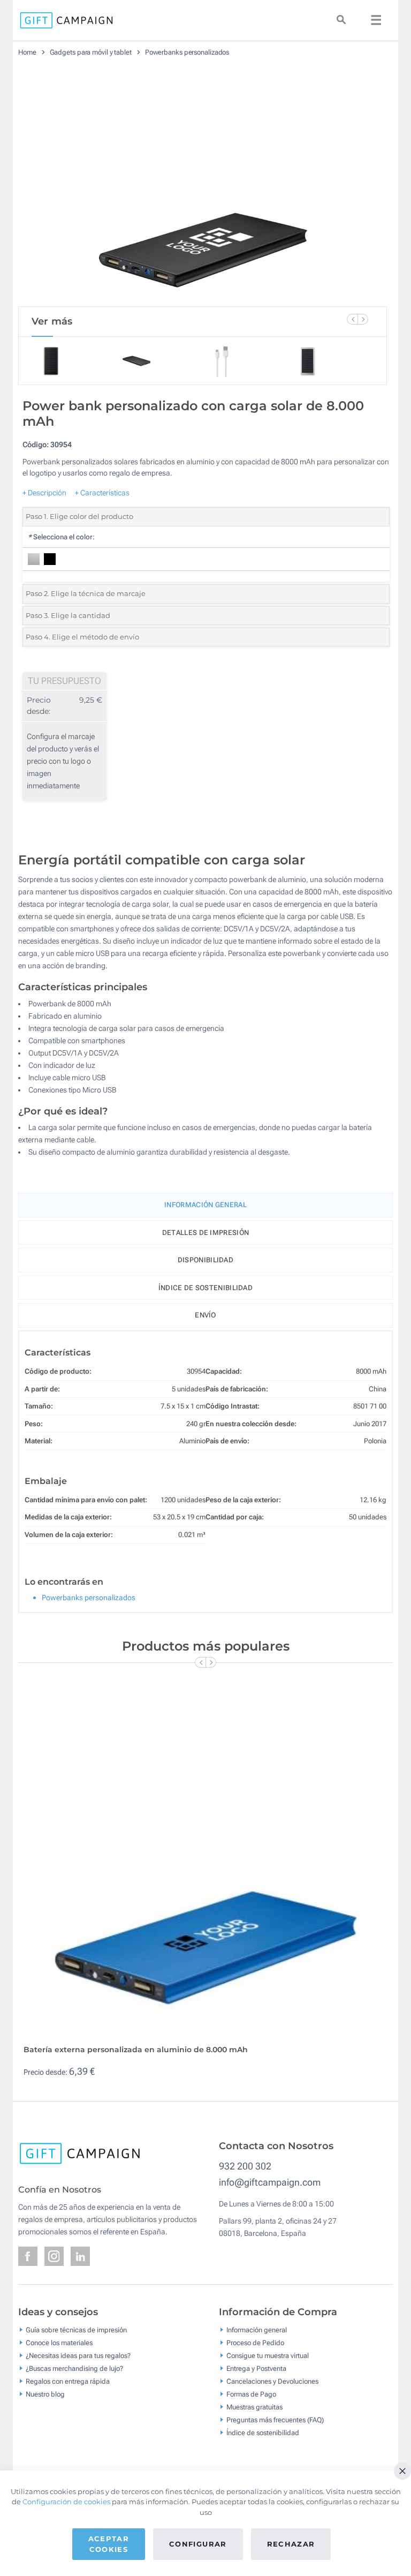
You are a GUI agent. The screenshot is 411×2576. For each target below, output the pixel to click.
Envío (205, 1315)
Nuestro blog (45, 2394)
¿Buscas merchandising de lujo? (74, 2368)
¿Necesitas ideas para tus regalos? (78, 2355)
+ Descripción (44, 493)
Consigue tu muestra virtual (268, 2355)
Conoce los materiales (59, 2342)
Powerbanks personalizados (187, 52)
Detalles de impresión (205, 1233)
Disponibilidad (205, 1260)
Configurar (198, 2544)
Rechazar (291, 2544)
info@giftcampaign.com (270, 2182)
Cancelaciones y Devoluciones (272, 2381)
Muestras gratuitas (254, 2406)
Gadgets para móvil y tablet (91, 52)
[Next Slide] (363, 319)
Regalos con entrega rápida (68, 2381)
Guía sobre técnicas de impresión (76, 2329)
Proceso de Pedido (255, 2342)
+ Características (102, 493)
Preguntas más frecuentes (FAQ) (275, 2419)
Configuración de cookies (66, 2502)
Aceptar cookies (109, 2544)
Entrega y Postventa (256, 2368)
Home (27, 52)
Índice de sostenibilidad (205, 1288)
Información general (257, 2329)
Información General (205, 1205)
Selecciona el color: (61, 537)
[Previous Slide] (352, 319)
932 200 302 (245, 2166)
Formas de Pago (251, 2394)
